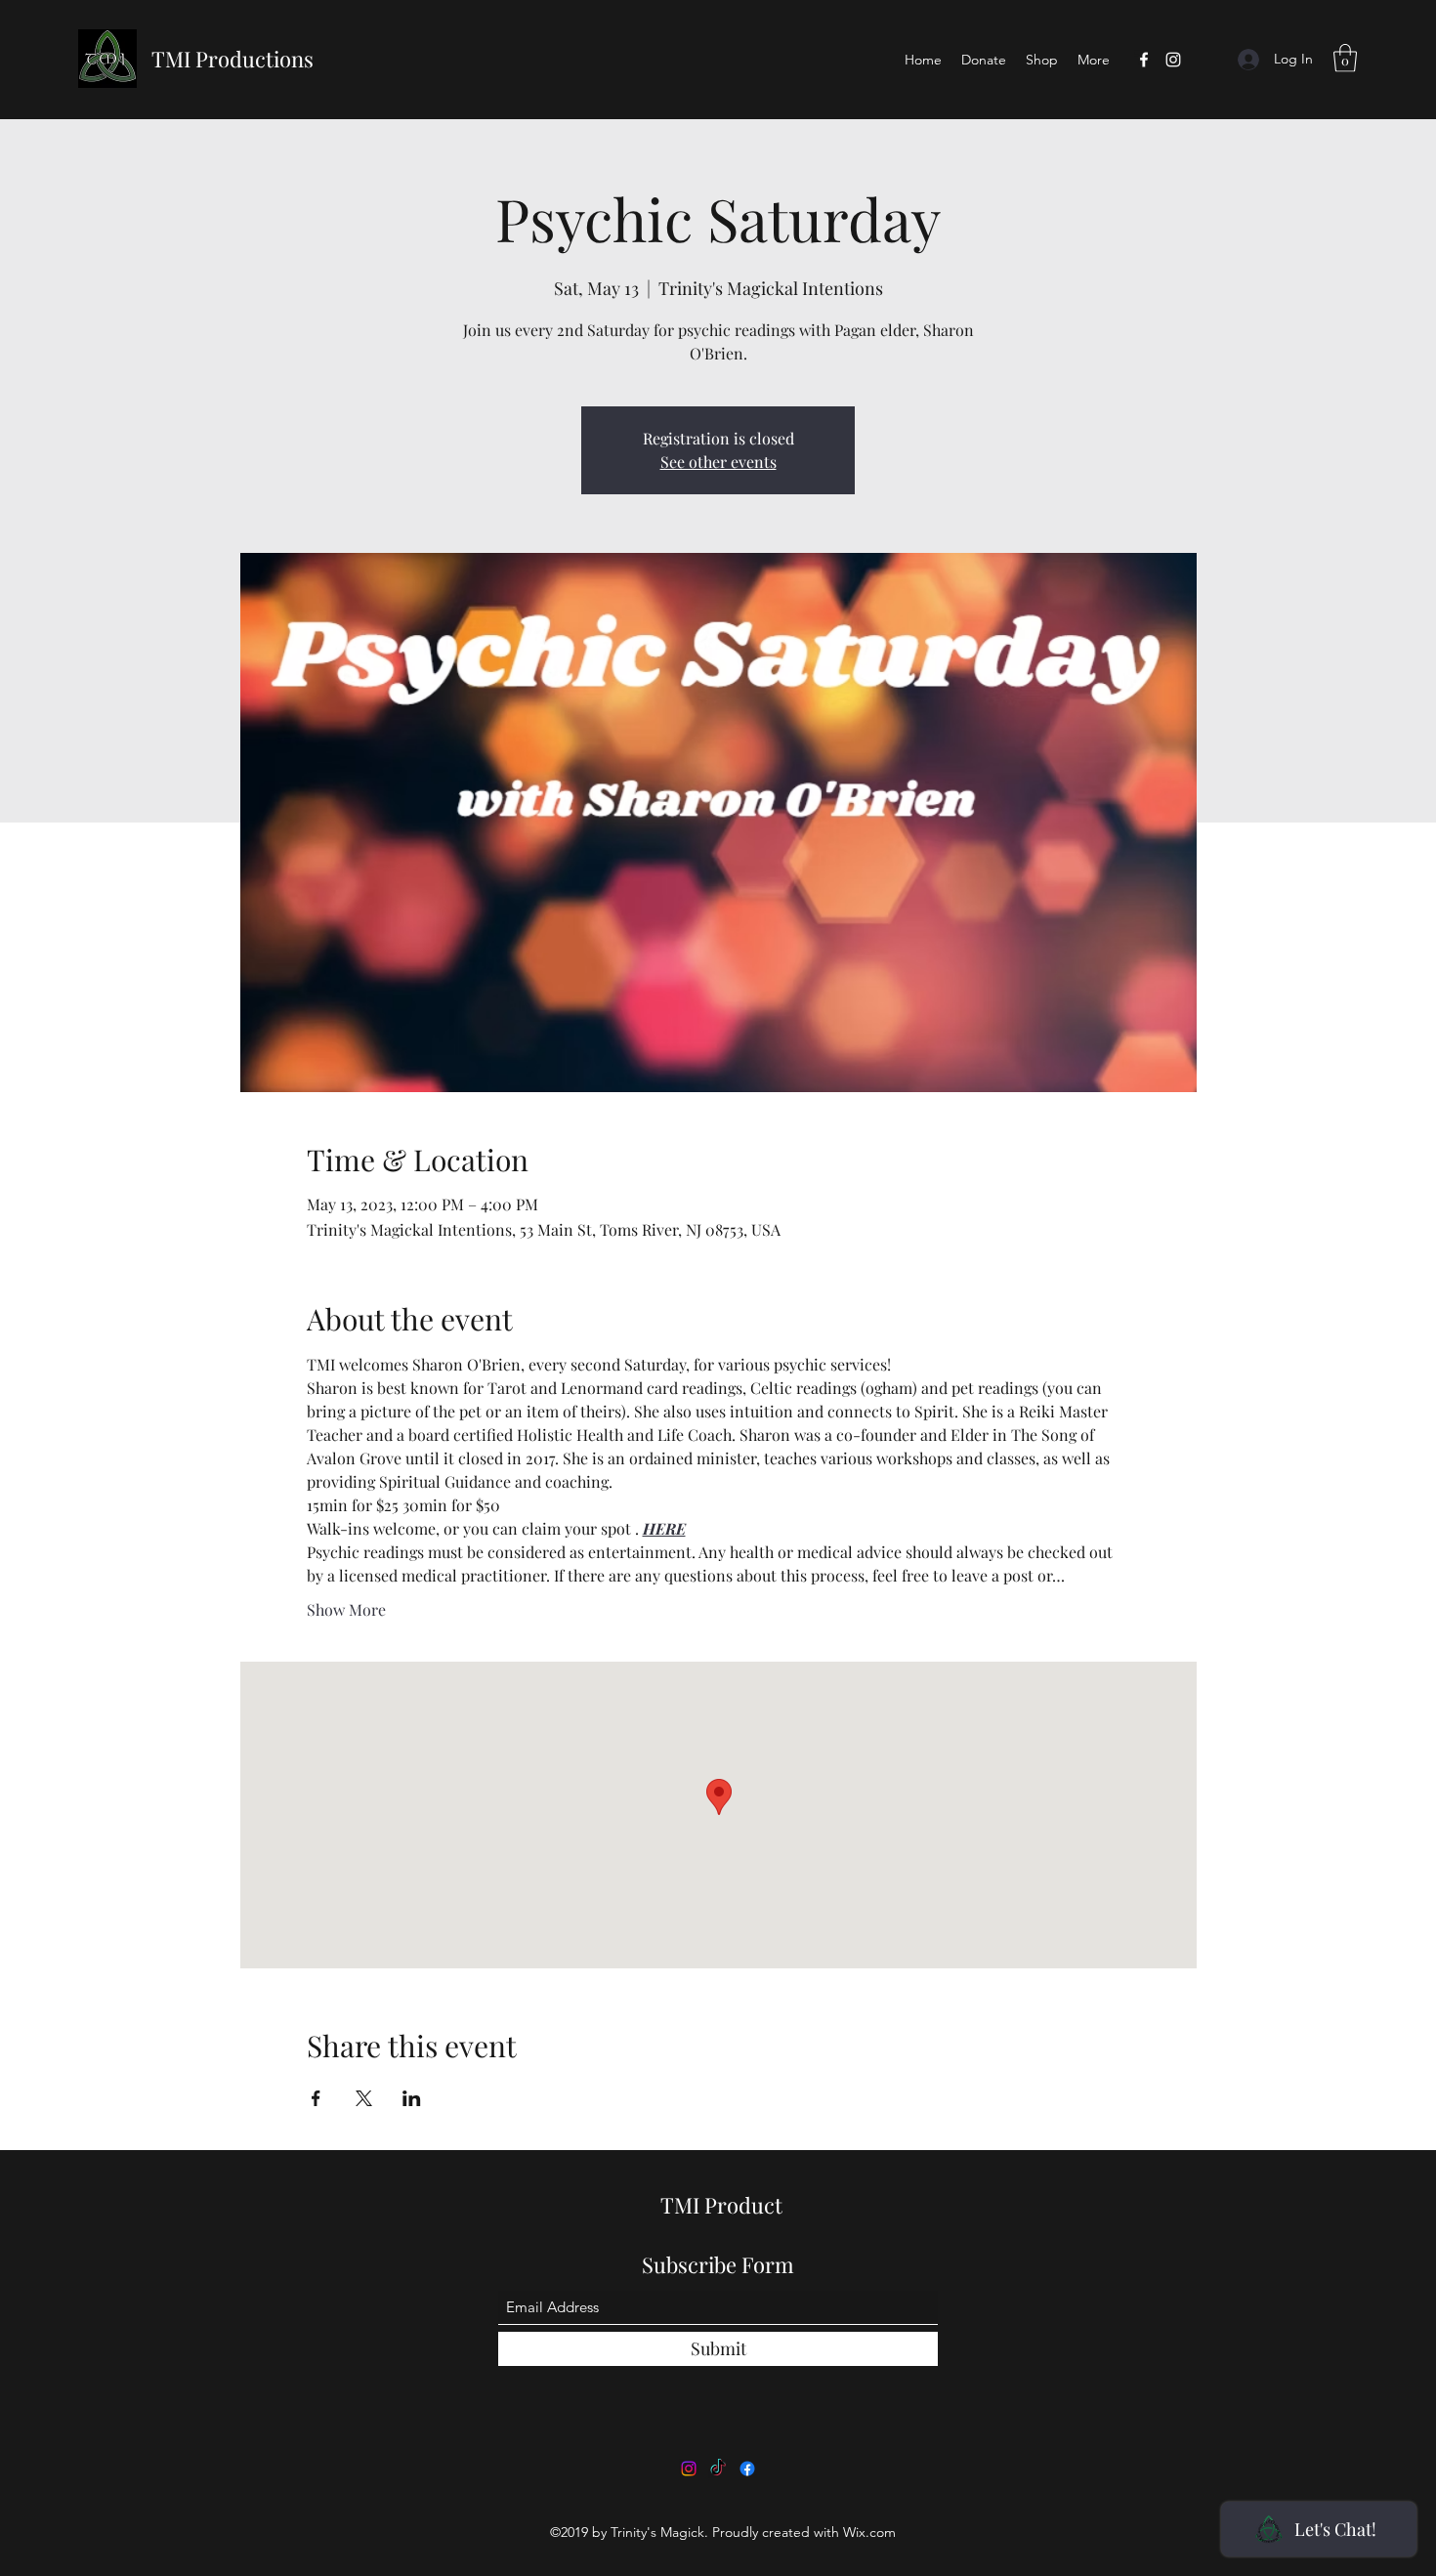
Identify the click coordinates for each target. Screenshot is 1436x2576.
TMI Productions (232, 59)
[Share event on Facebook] (316, 2098)
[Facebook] (1144, 60)
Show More (346, 1609)
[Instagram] (1173, 60)
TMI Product (721, 2205)
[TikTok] (718, 2469)
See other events (718, 462)
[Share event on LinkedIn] (412, 2098)
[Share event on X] (364, 2098)
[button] (1345, 58)
